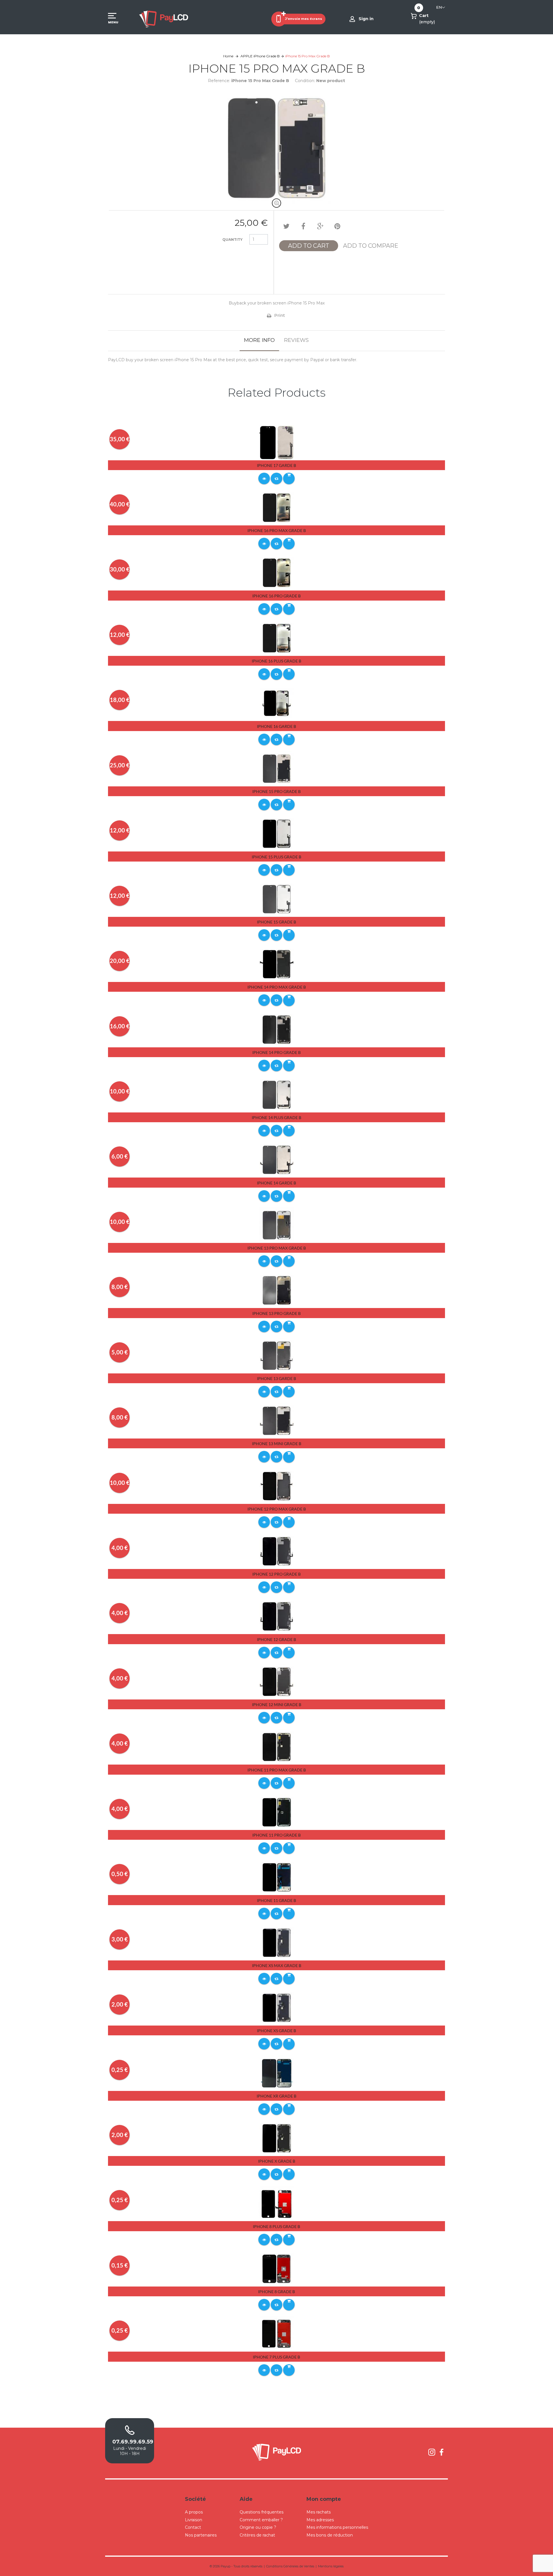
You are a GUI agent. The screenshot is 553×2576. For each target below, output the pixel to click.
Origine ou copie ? (258, 2527)
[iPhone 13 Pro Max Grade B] (277, 1225)
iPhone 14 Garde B (276, 1183)
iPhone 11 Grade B (276, 1900)
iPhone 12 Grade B (276, 1639)
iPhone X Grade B (277, 2161)
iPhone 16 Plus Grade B (276, 661)
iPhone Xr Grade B (276, 2096)
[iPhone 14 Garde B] (277, 1160)
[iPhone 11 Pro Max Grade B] (277, 1746)
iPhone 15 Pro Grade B (276, 791)
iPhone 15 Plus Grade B (276, 857)
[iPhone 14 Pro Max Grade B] (277, 964)
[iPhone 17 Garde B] (277, 442)
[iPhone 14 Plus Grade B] (277, 1094)
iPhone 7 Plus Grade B (276, 2357)
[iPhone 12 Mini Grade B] (277, 1681)
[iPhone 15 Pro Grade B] (277, 768)
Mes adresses (320, 2520)
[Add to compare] (276, 478)
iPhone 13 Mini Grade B (277, 1444)
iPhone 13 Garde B (276, 1378)
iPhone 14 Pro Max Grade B (277, 987)
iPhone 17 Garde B (276, 465)
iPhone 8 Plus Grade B (276, 2226)
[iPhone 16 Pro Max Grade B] (277, 507)
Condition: (305, 81)
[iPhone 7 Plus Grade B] (277, 2333)
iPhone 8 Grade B (276, 2292)
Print (280, 315)
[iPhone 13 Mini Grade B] (277, 1420)
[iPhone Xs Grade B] (277, 2007)
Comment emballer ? (261, 2520)
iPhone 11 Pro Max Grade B (277, 1770)
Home (228, 56)
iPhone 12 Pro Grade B (276, 1574)
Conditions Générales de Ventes (290, 2566)
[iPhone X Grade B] (277, 2138)
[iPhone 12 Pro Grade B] (277, 1551)
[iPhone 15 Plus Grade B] (277, 833)
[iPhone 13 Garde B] (277, 1355)
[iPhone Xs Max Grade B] (277, 1942)
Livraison (194, 2520)
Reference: (219, 81)
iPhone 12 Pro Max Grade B (277, 1509)
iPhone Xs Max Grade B (277, 1965)
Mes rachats (319, 2512)
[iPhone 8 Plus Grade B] (277, 2203)
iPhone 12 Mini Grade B (277, 1705)
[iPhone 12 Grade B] (277, 1616)
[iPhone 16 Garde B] (277, 703)
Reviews (296, 340)
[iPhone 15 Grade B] (277, 899)
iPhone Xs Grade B (276, 2031)
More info (259, 340)
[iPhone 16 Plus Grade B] (277, 638)
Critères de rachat (257, 2535)
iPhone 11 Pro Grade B (276, 1835)
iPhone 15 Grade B (276, 922)
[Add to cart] (289, 478)
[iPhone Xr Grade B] (277, 2073)
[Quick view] (264, 478)
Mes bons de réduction (330, 2535)
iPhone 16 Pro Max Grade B (277, 530)
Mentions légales (331, 2566)
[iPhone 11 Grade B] (277, 1877)
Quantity (232, 240)
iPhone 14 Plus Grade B (276, 1117)
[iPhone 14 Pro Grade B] (277, 1029)
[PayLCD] (164, 19)
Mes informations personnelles (337, 2527)
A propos (194, 2512)
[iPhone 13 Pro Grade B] (277, 1290)
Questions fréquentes (262, 2512)
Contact (193, 2527)
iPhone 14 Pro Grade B (276, 1052)
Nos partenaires (201, 2535)
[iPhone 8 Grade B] (277, 2268)
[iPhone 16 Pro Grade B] (277, 573)
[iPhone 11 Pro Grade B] (277, 1812)
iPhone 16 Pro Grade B (276, 596)
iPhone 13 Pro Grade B (276, 1313)
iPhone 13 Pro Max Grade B (277, 1248)
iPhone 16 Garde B (276, 726)
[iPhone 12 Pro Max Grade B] (277, 1486)
